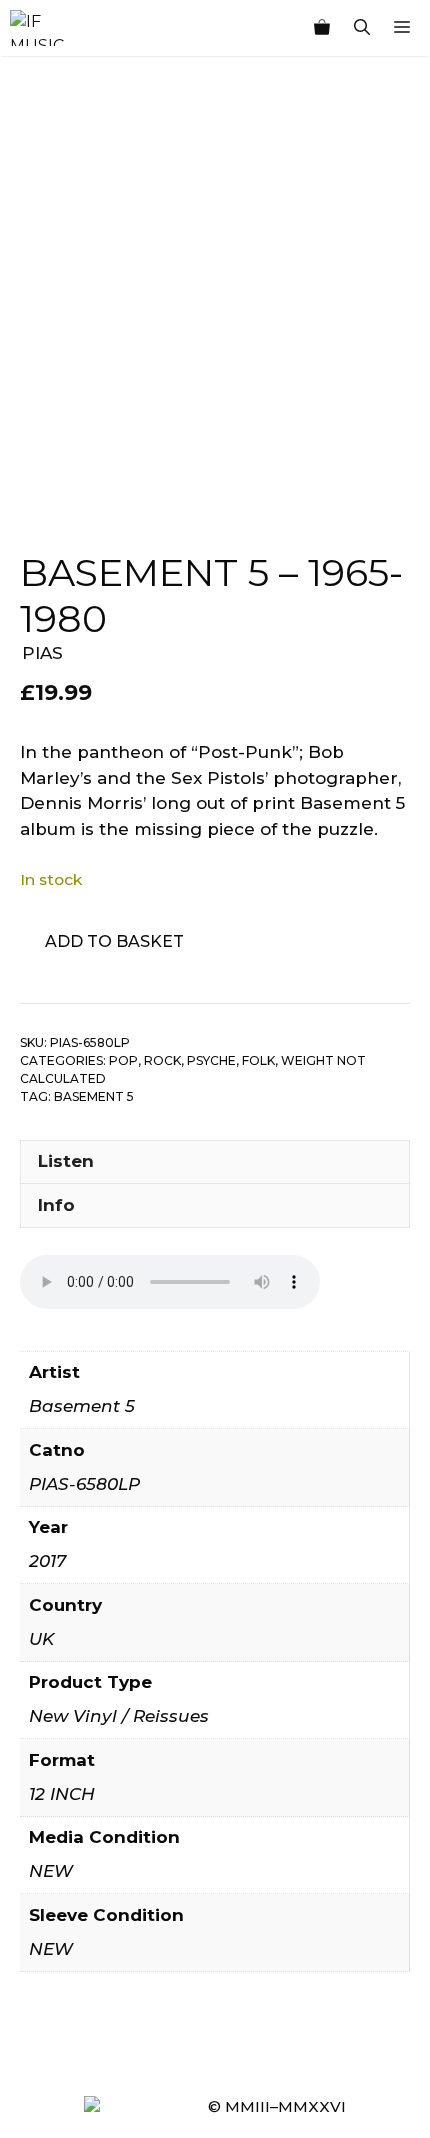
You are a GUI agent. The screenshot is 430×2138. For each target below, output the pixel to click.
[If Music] (37, 28)
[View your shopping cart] (322, 28)
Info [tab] (56, 1205)
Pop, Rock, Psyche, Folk (192, 1060)
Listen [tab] (66, 1161)
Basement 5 (94, 1096)
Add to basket (114, 941)
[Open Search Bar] (362, 28)
